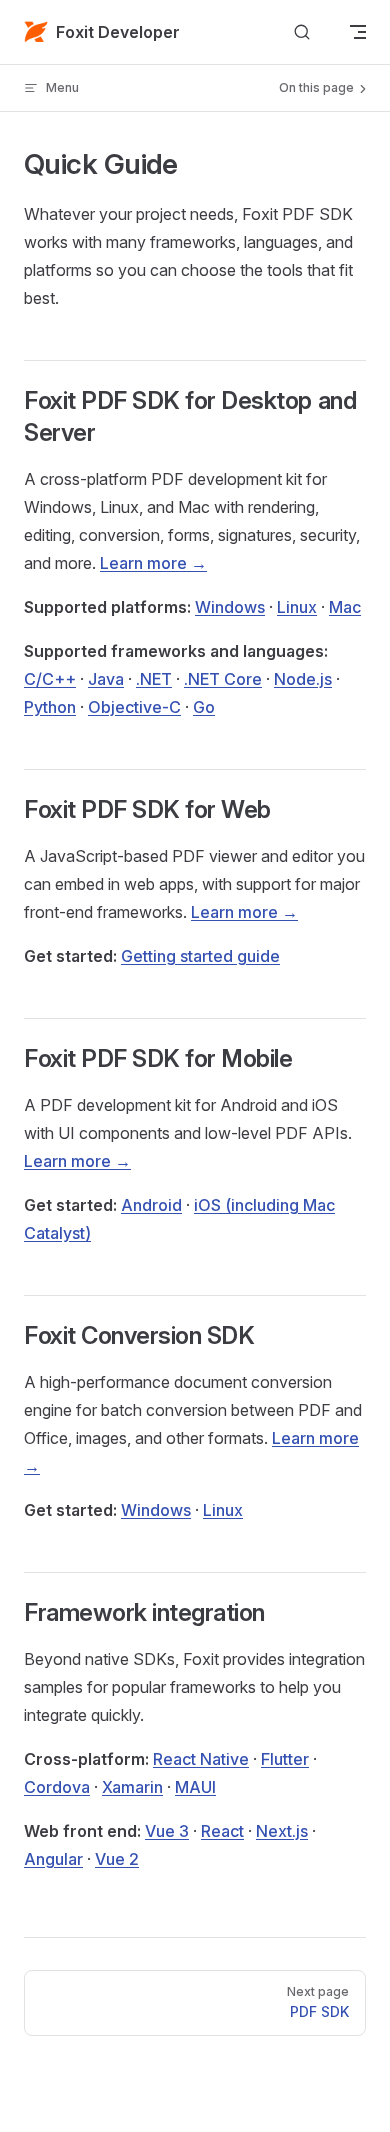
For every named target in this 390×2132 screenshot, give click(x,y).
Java (106, 679)
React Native (201, 1759)
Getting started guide (200, 956)
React (222, 1831)
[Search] (302, 32)
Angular (53, 1859)
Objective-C (134, 707)
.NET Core (223, 679)
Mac (345, 607)
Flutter (285, 1759)
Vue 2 (117, 1859)
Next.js (282, 1831)
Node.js (303, 679)
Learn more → (153, 563)
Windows (230, 607)
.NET (154, 679)
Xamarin (132, 1787)
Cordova (57, 1787)
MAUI (195, 1787)
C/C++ (50, 679)
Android (151, 1205)
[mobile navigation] (358, 32)
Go (204, 707)
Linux (297, 607)
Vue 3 (167, 1831)
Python (50, 707)
